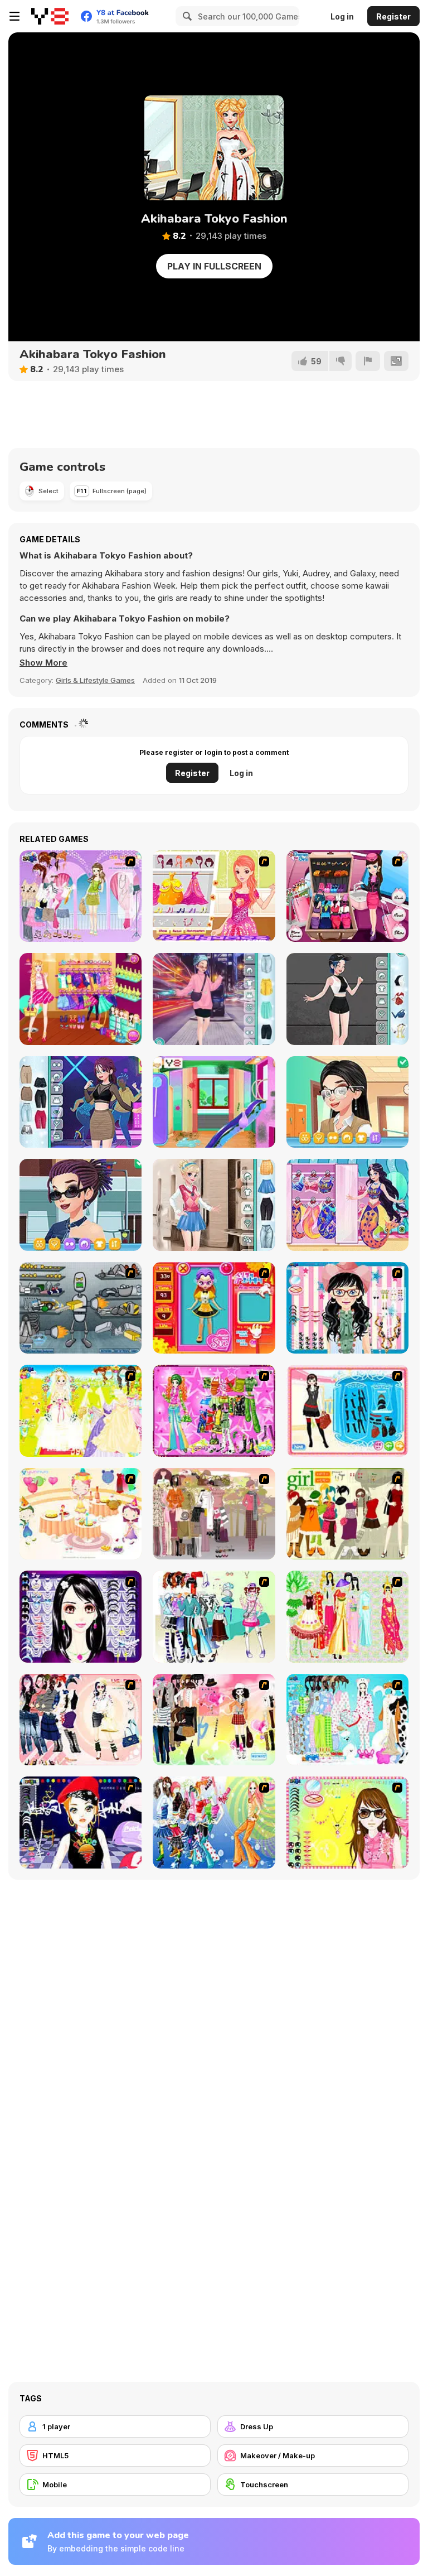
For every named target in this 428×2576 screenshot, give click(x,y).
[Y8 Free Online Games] (50, 16)
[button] (43, 663)
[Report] (368, 361)
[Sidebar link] (14, 16)
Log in (342, 16)
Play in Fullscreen (214, 266)
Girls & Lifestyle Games (95, 680)
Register (393, 16)
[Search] (186, 16)
